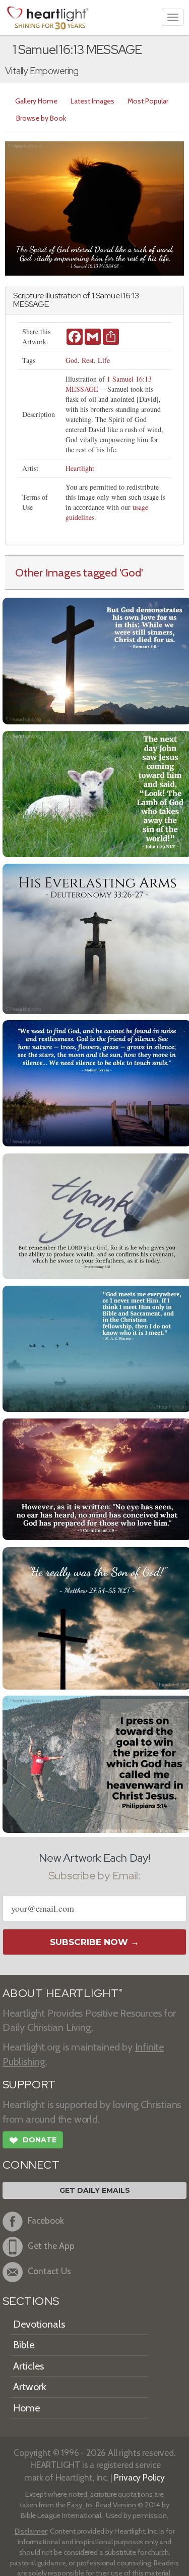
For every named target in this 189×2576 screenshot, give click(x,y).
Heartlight (80, 468)
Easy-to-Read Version (102, 2505)
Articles (28, 2366)
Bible (24, 2345)
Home (26, 2408)
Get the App (51, 2246)
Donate (33, 2141)
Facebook (46, 2220)
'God (130, 572)
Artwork (30, 2387)
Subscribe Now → (94, 1942)
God (72, 360)
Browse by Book (41, 118)
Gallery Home (36, 101)
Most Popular (148, 101)
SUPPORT (29, 2085)
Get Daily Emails (95, 2190)
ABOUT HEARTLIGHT (62, 1993)
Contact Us (49, 2271)
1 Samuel (107, 296)
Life (104, 360)
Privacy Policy (139, 2477)
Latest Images (92, 101)
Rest (88, 360)
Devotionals (39, 2324)
